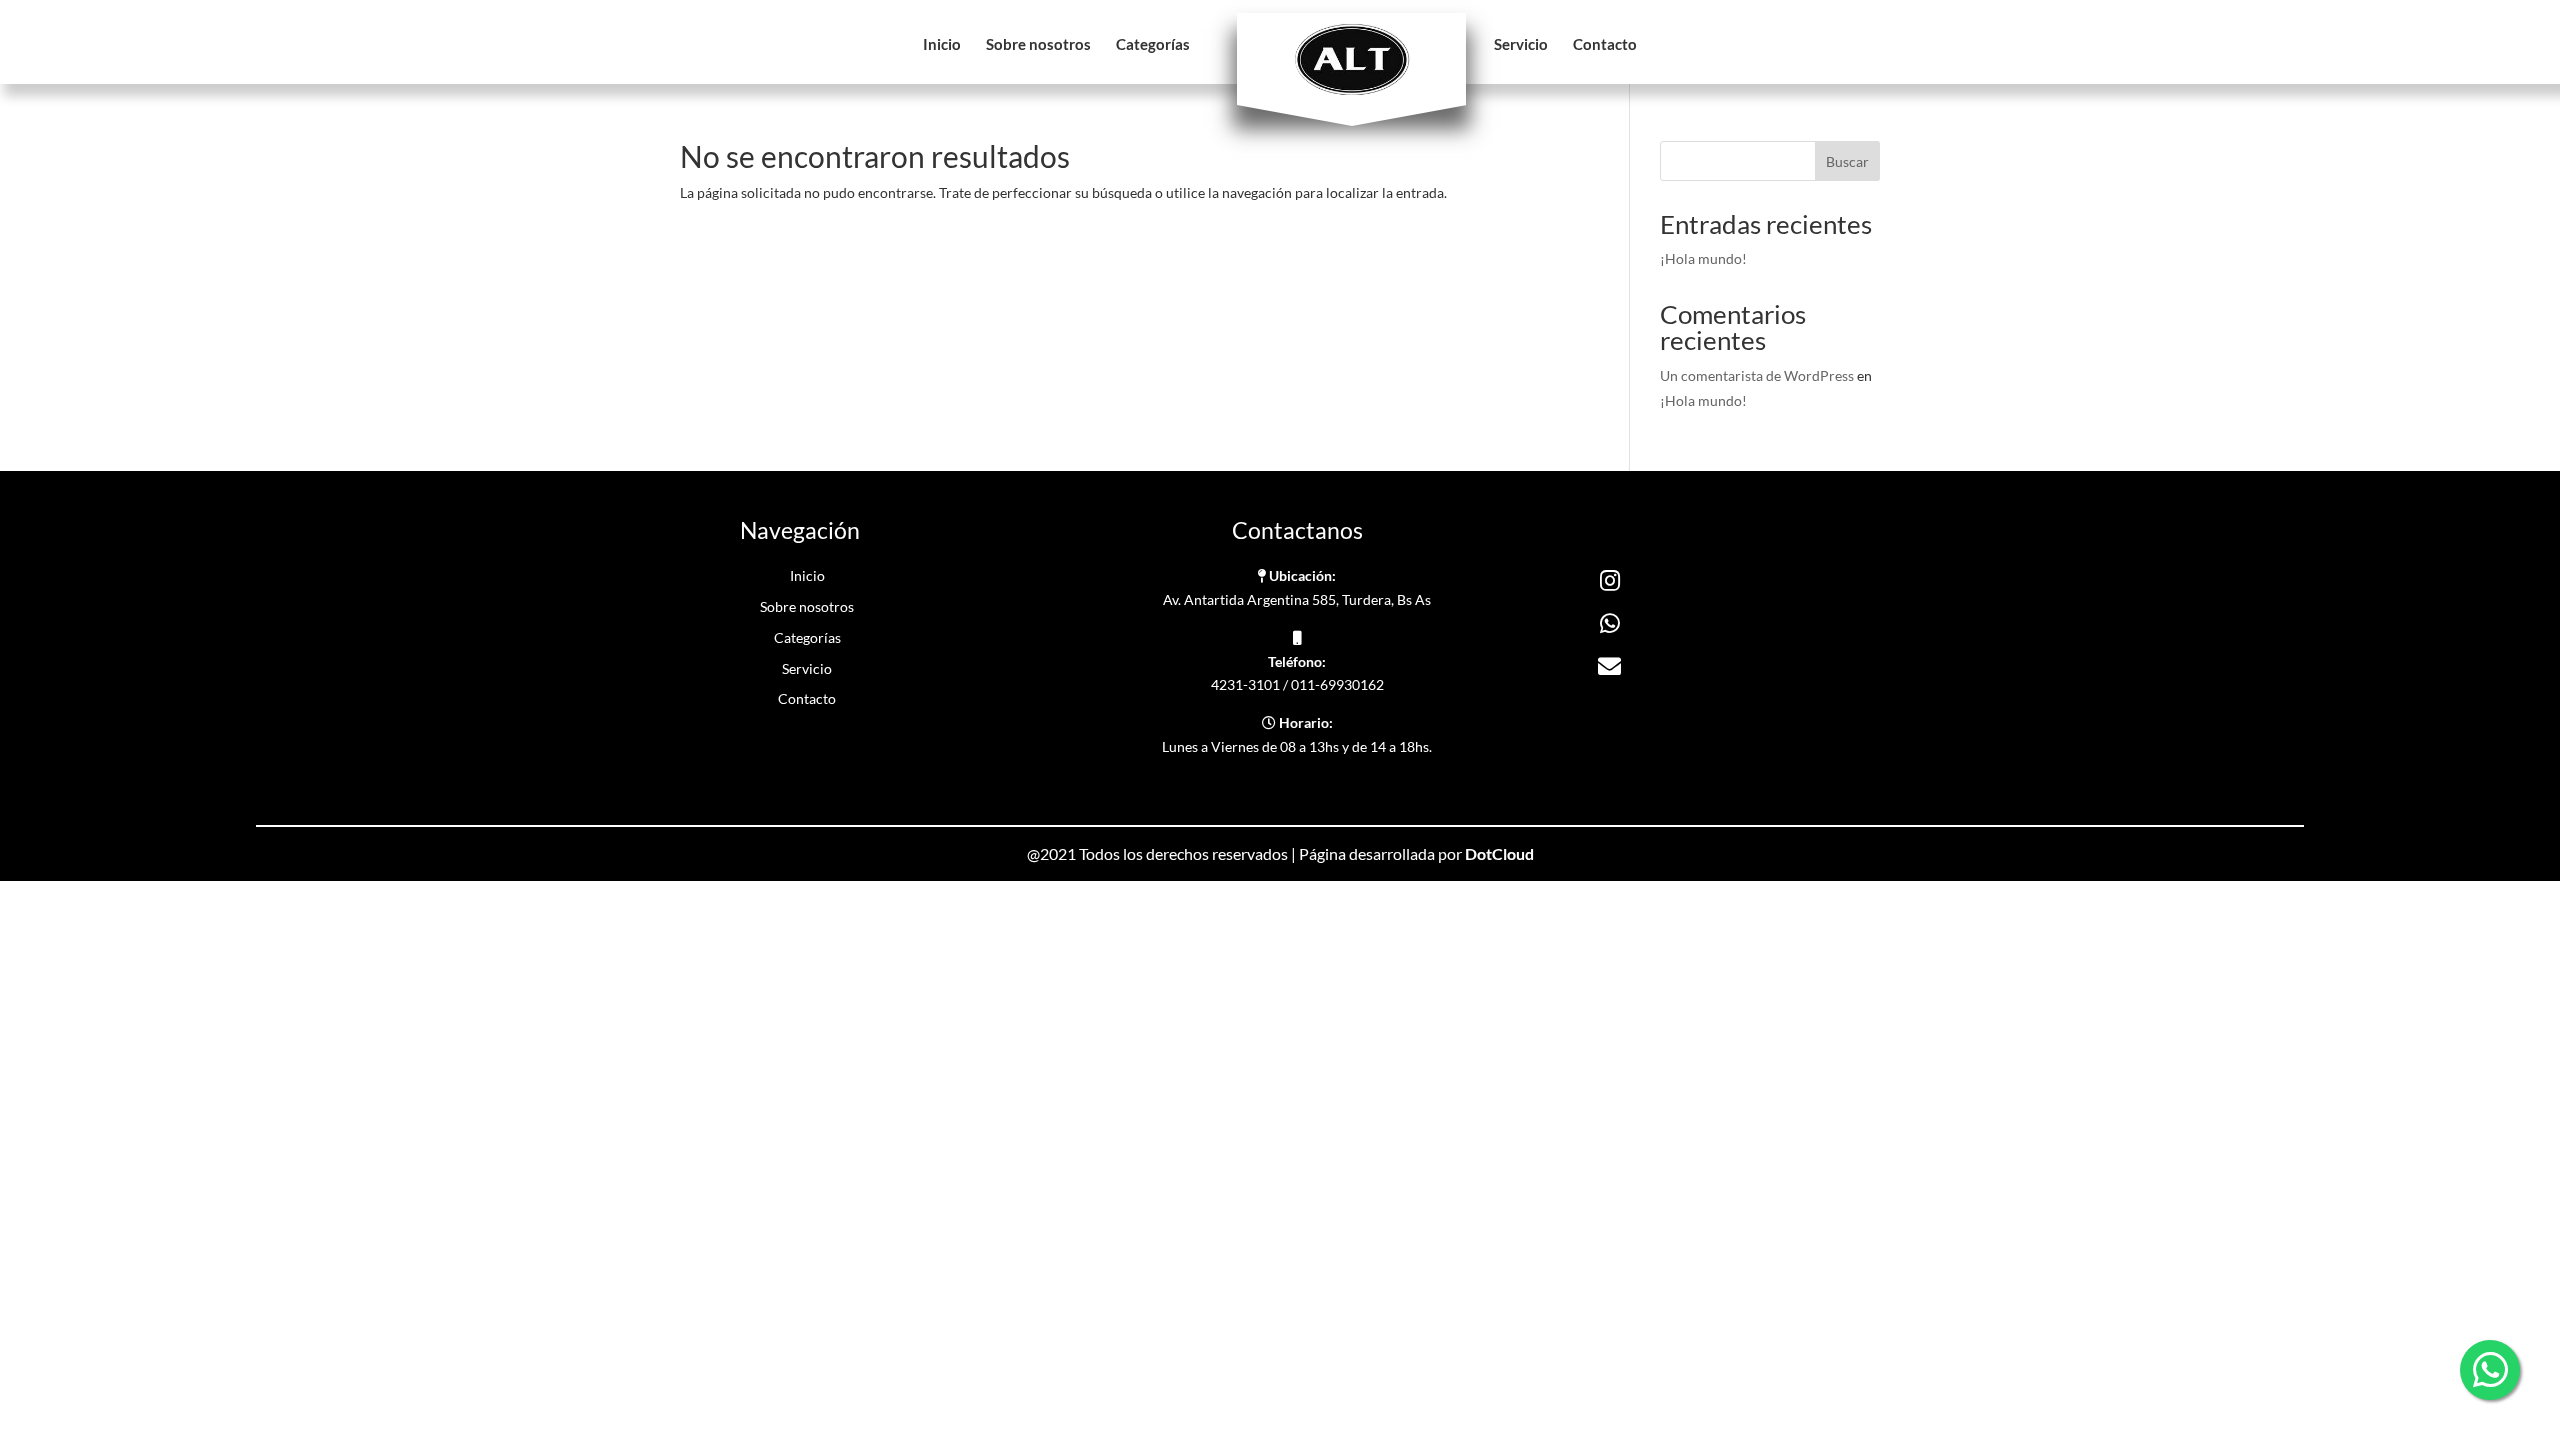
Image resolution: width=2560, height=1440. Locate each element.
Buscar (1847, 161)
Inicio (942, 45)
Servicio (1521, 45)
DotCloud (1499, 853)
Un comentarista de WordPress (1757, 375)
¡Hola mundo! (1703, 258)
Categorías (1153, 45)
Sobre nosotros (1038, 45)
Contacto (1605, 45)
